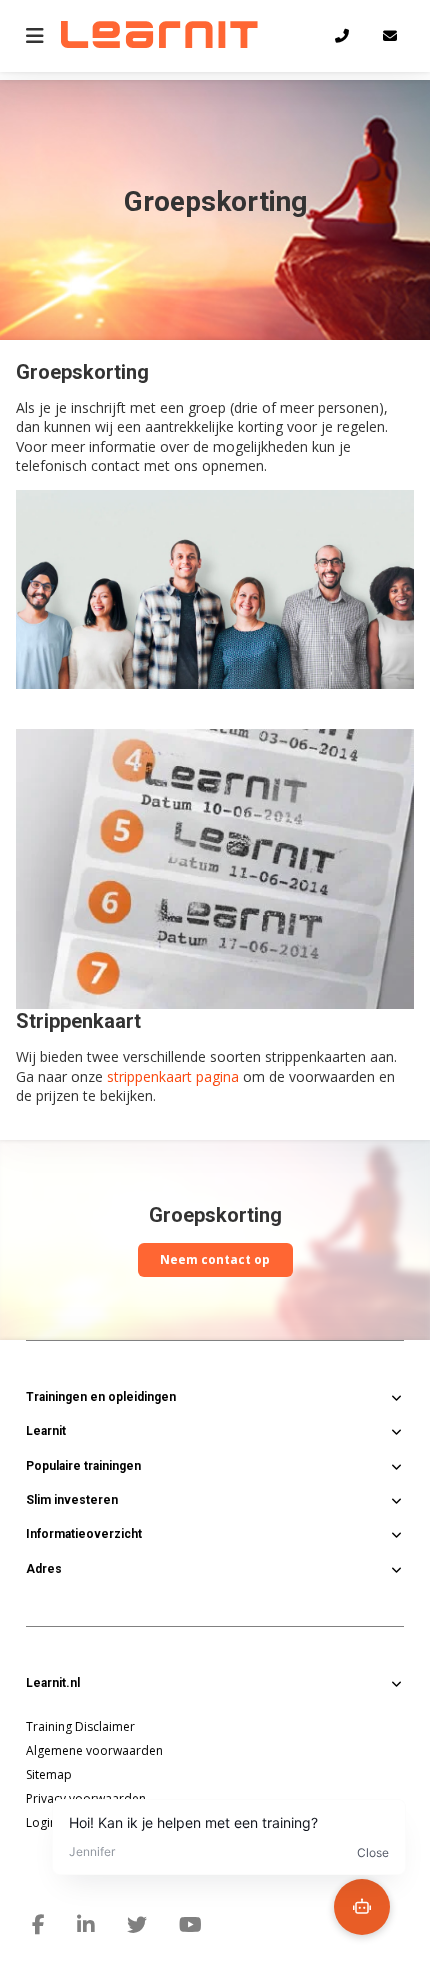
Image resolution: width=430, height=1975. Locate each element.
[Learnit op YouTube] (190, 1925)
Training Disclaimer (80, 1726)
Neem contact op (215, 1259)
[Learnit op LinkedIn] (86, 1925)
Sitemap (49, 1774)
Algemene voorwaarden (94, 1750)
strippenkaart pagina (173, 1076)
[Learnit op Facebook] (38, 1925)
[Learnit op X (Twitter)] (137, 1925)
